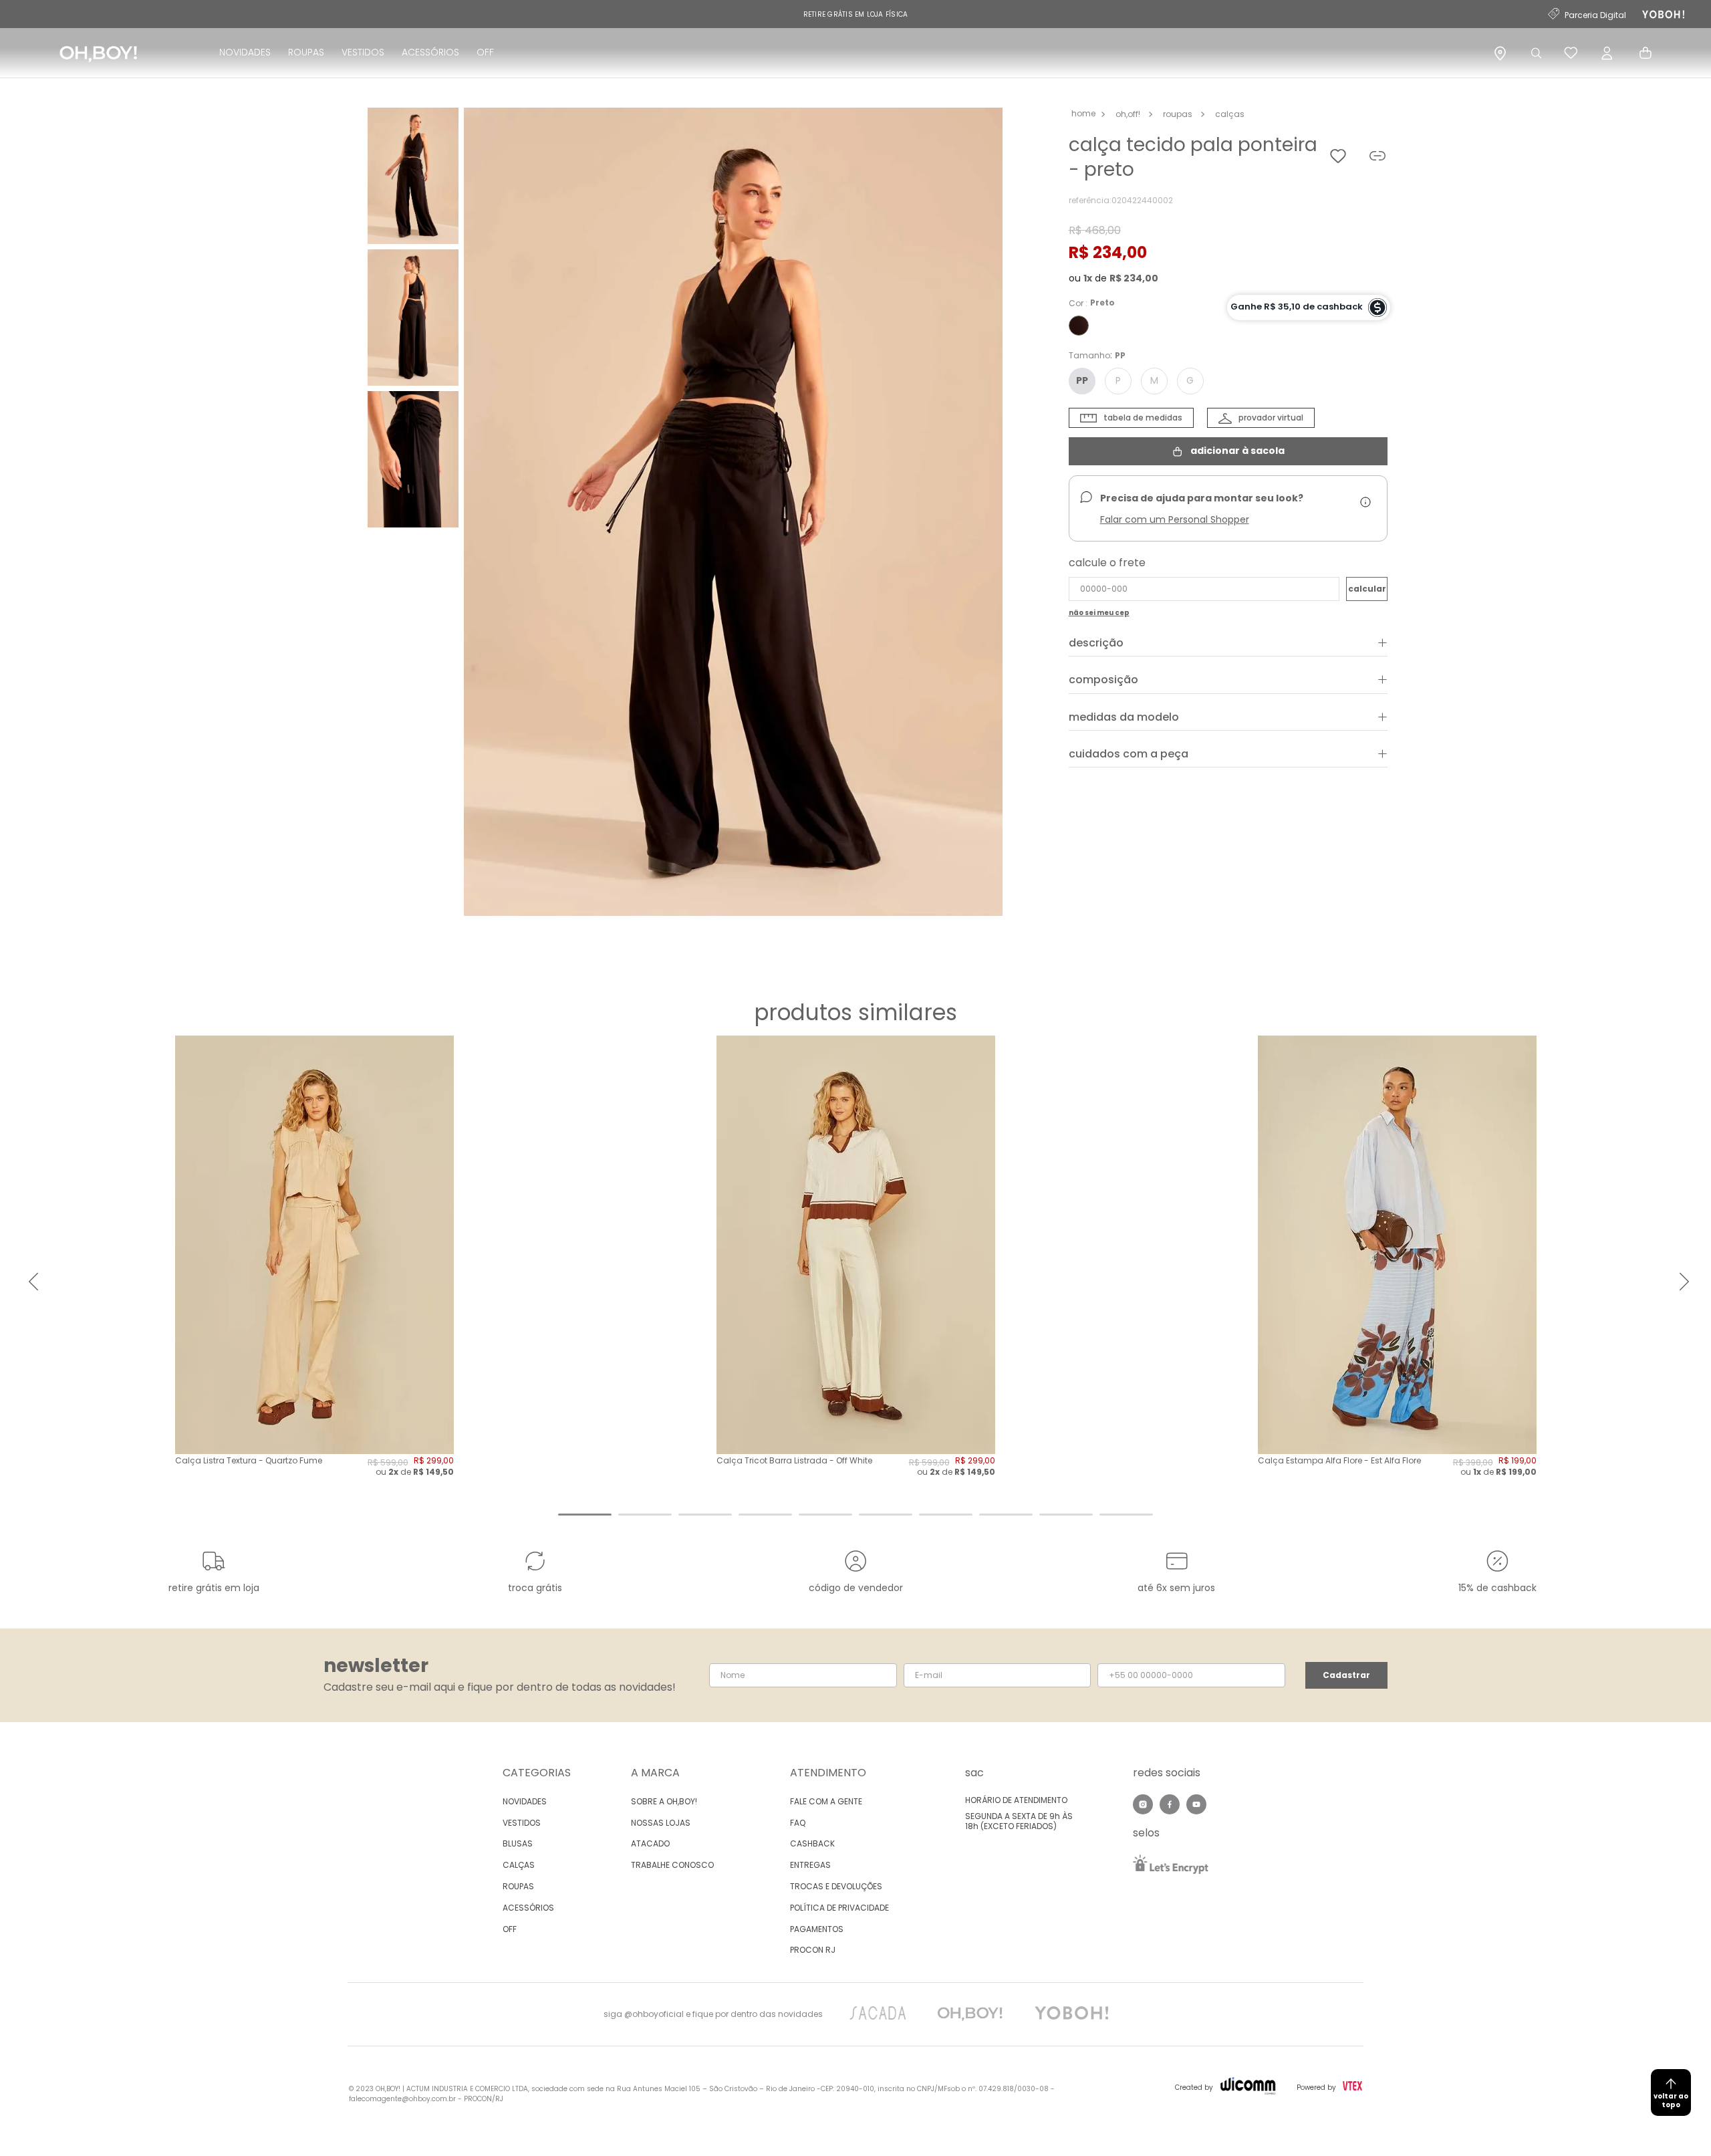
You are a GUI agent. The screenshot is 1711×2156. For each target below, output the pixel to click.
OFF (485, 52)
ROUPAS (306, 52)
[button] (733, 513)
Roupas (1178, 114)
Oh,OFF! (1128, 114)
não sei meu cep (1099, 613)
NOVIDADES (245, 52)
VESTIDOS (363, 52)
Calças (1230, 114)
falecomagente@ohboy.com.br (402, 2099)
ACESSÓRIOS (430, 52)
